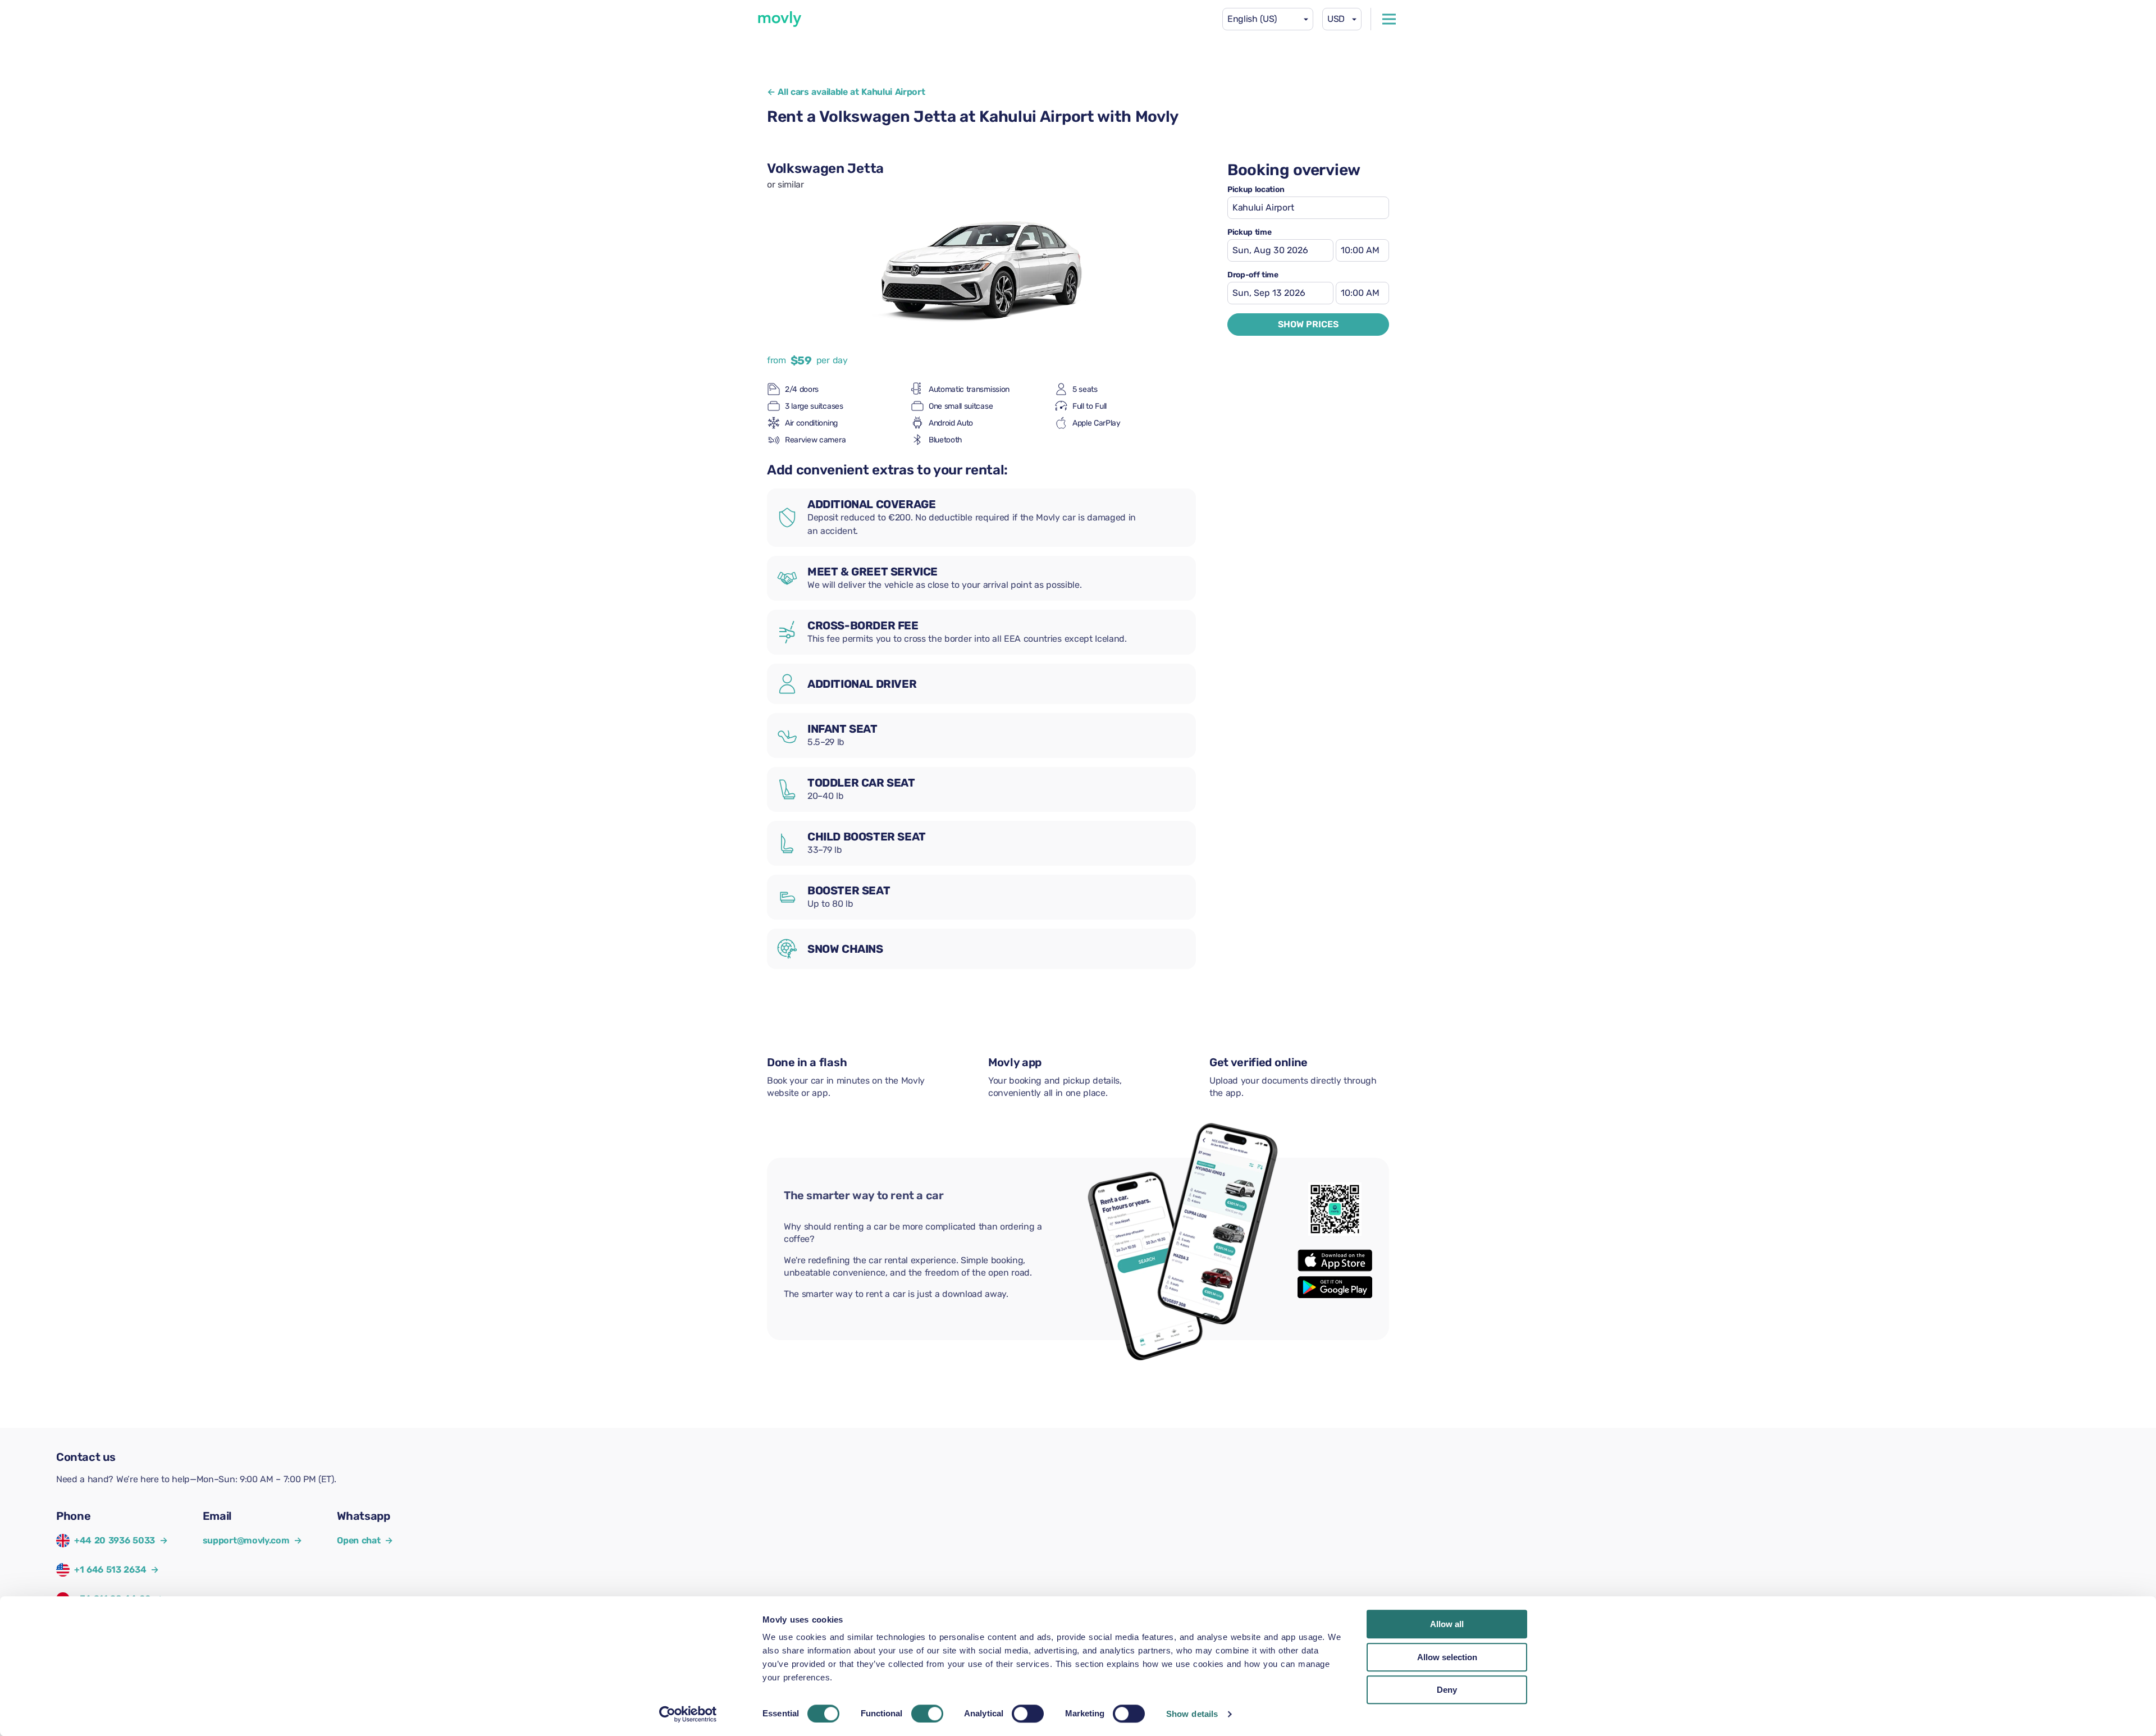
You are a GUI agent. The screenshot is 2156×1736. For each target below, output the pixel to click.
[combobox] (1268, 19)
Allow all (1447, 1624)
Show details (1192, 1714)
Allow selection (1447, 1657)
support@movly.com (252, 1540)
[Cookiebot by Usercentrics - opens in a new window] (688, 1714)
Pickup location (1256, 190)
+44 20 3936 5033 (115, 1540)
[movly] (780, 19)
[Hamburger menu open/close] (1389, 19)
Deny (1447, 1690)
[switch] (927, 1714)
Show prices (1308, 324)
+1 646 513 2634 (110, 1570)
